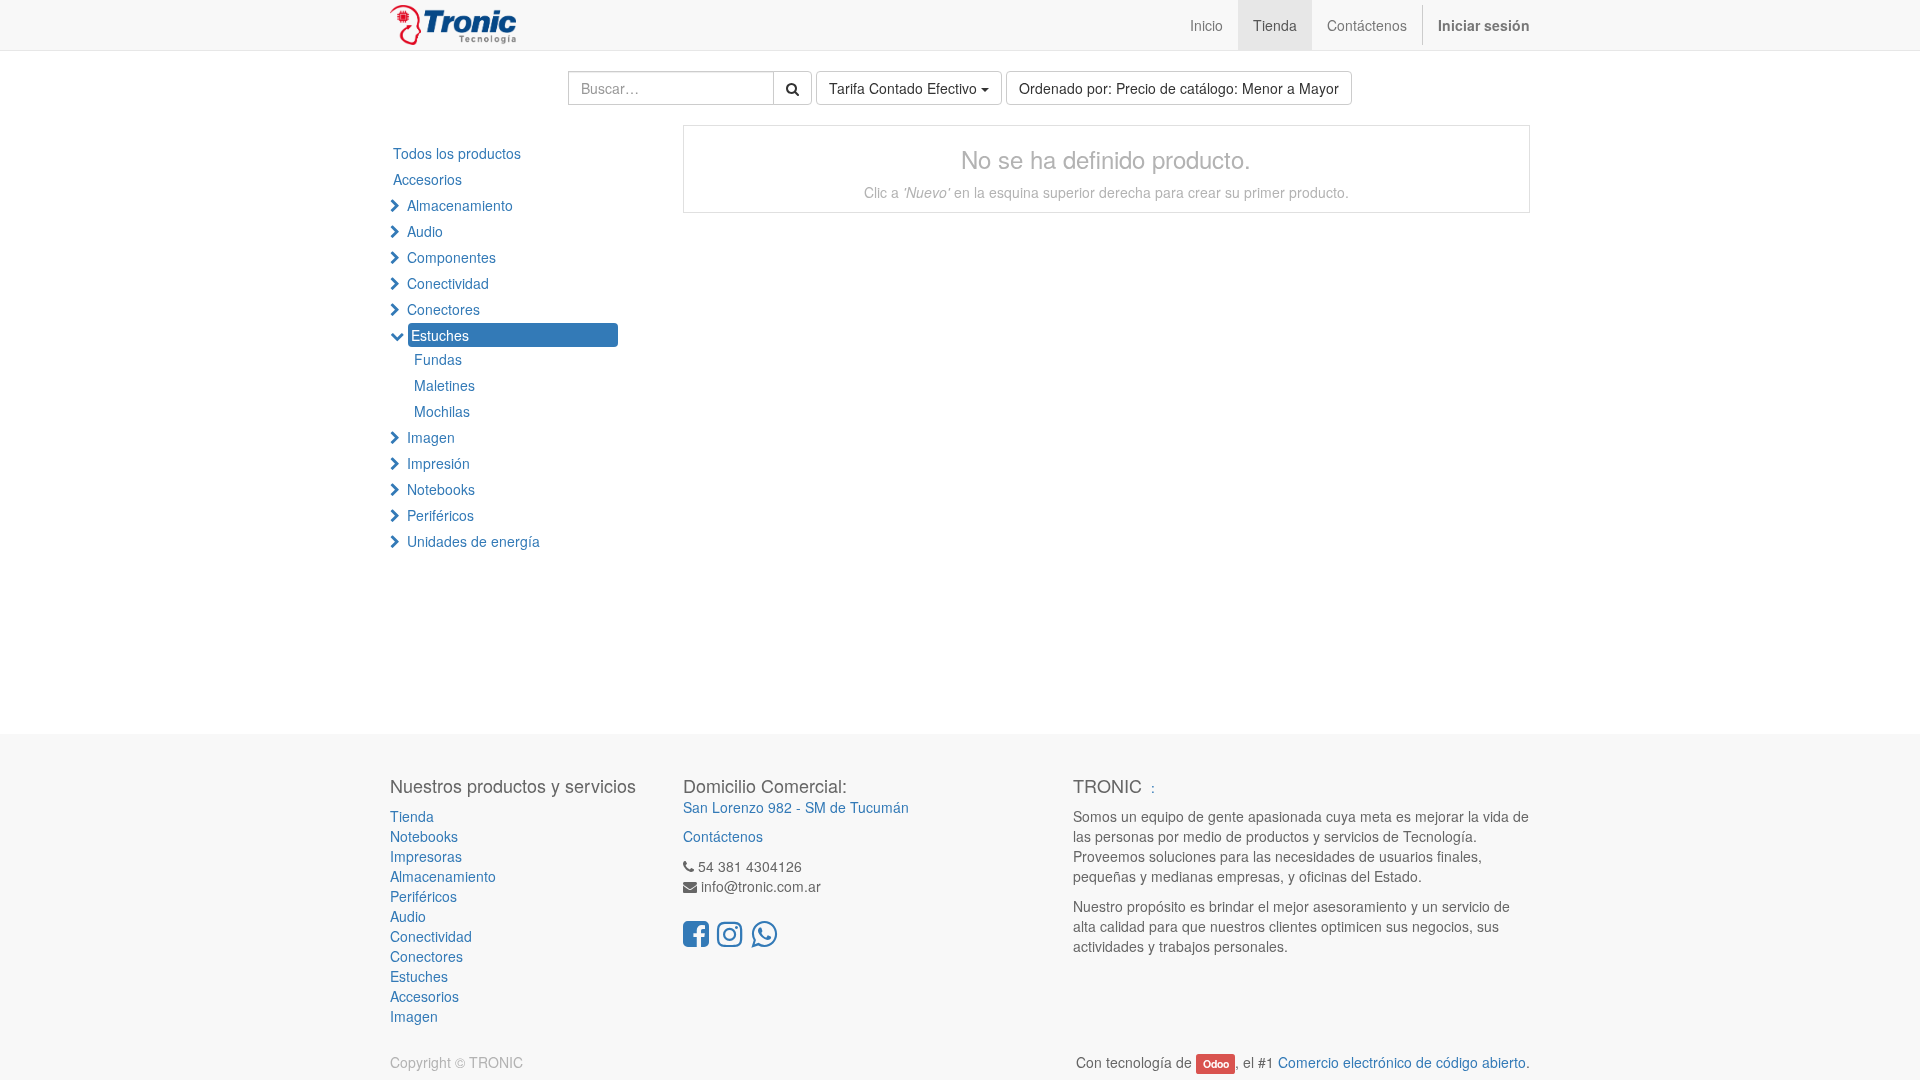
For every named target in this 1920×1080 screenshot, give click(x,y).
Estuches (440, 335)
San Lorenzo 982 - (744, 807)
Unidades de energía (473, 541)
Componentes (451, 257)
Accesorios (427, 179)
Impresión (438, 463)
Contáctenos (723, 836)
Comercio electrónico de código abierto (1402, 1062)
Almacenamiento (460, 205)
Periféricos (440, 515)
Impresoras (426, 856)
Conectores (443, 309)
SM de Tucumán (857, 807)
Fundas (438, 359)
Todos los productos (457, 153)
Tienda (412, 816)
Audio (425, 231)
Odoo (1216, 1063)
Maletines (444, 385)
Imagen (431, 437)
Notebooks (441, 489)
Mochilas (442, 411)
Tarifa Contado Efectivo (905, 88)
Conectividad (448, 283)
